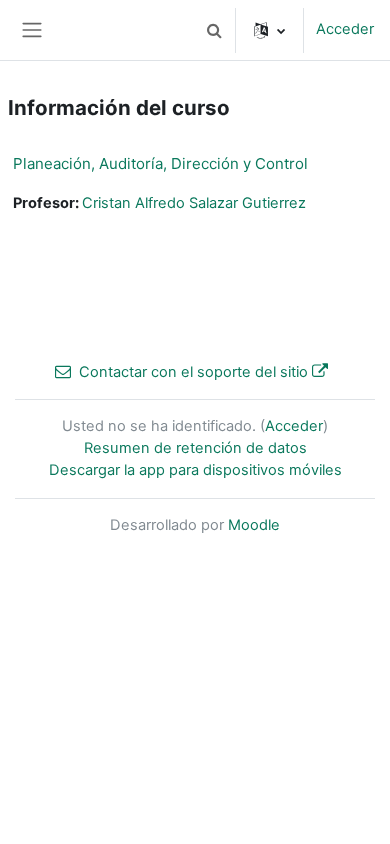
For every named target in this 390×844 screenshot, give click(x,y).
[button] (214, 30)
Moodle (254, 525)
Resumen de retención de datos (195, 448)
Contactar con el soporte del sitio (193, 372)
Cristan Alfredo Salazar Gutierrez (194, 203)
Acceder (345, 29)
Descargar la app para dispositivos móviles (195, 470)
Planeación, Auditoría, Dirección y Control (160, 163)
